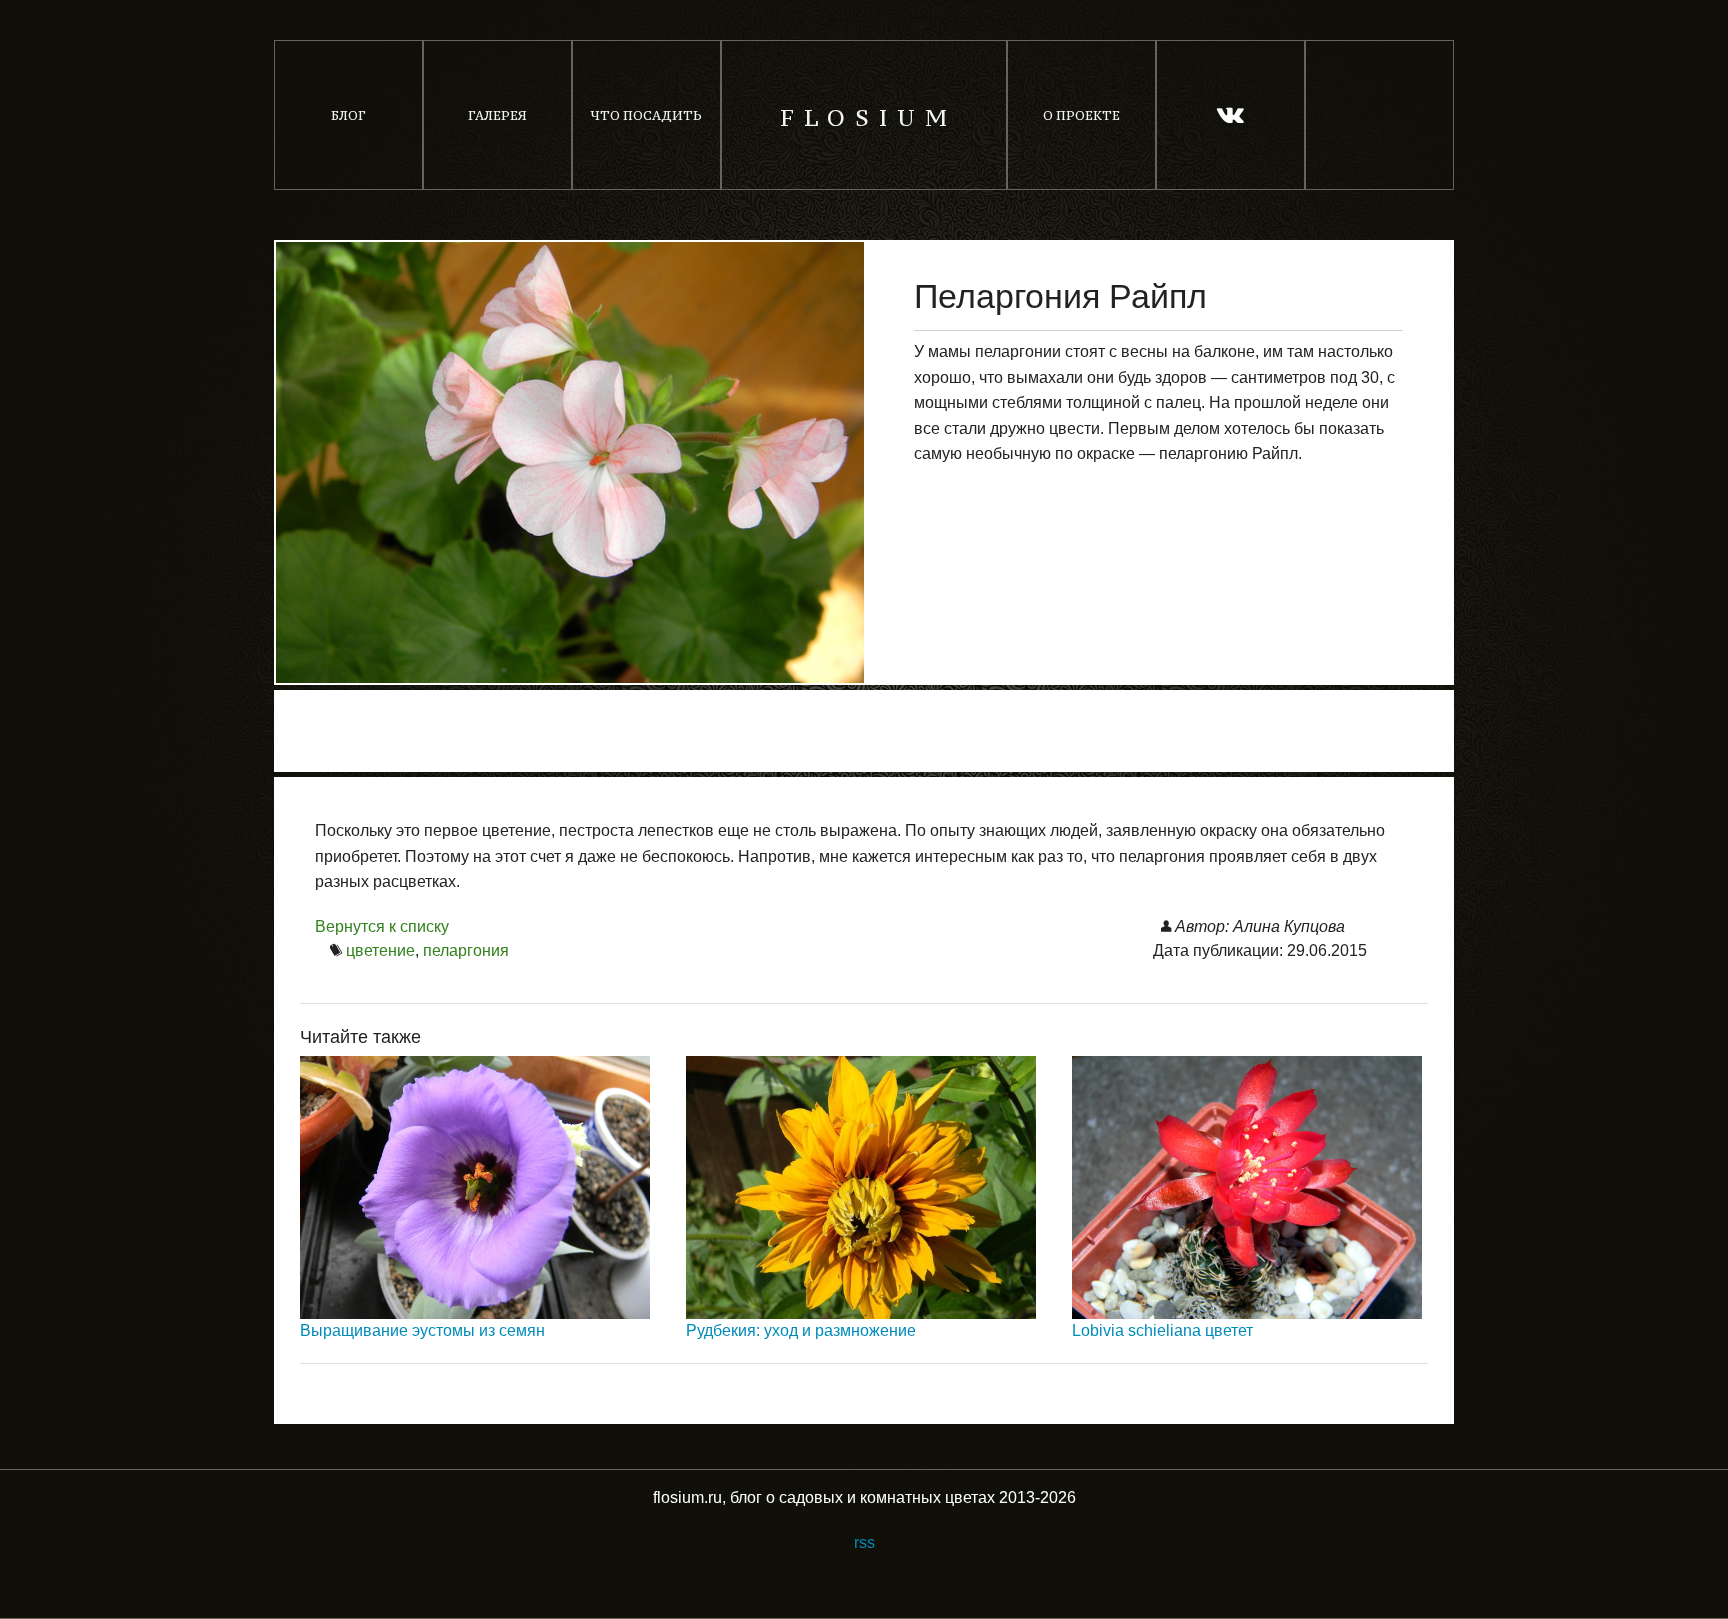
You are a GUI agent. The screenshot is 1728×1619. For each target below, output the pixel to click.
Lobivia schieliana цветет (1162, 1330)
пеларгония (466, 950)
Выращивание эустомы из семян (422, 1330)
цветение (380, 950)
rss (864, 1542)
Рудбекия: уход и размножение (801, 1330)
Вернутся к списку (382, 926)
